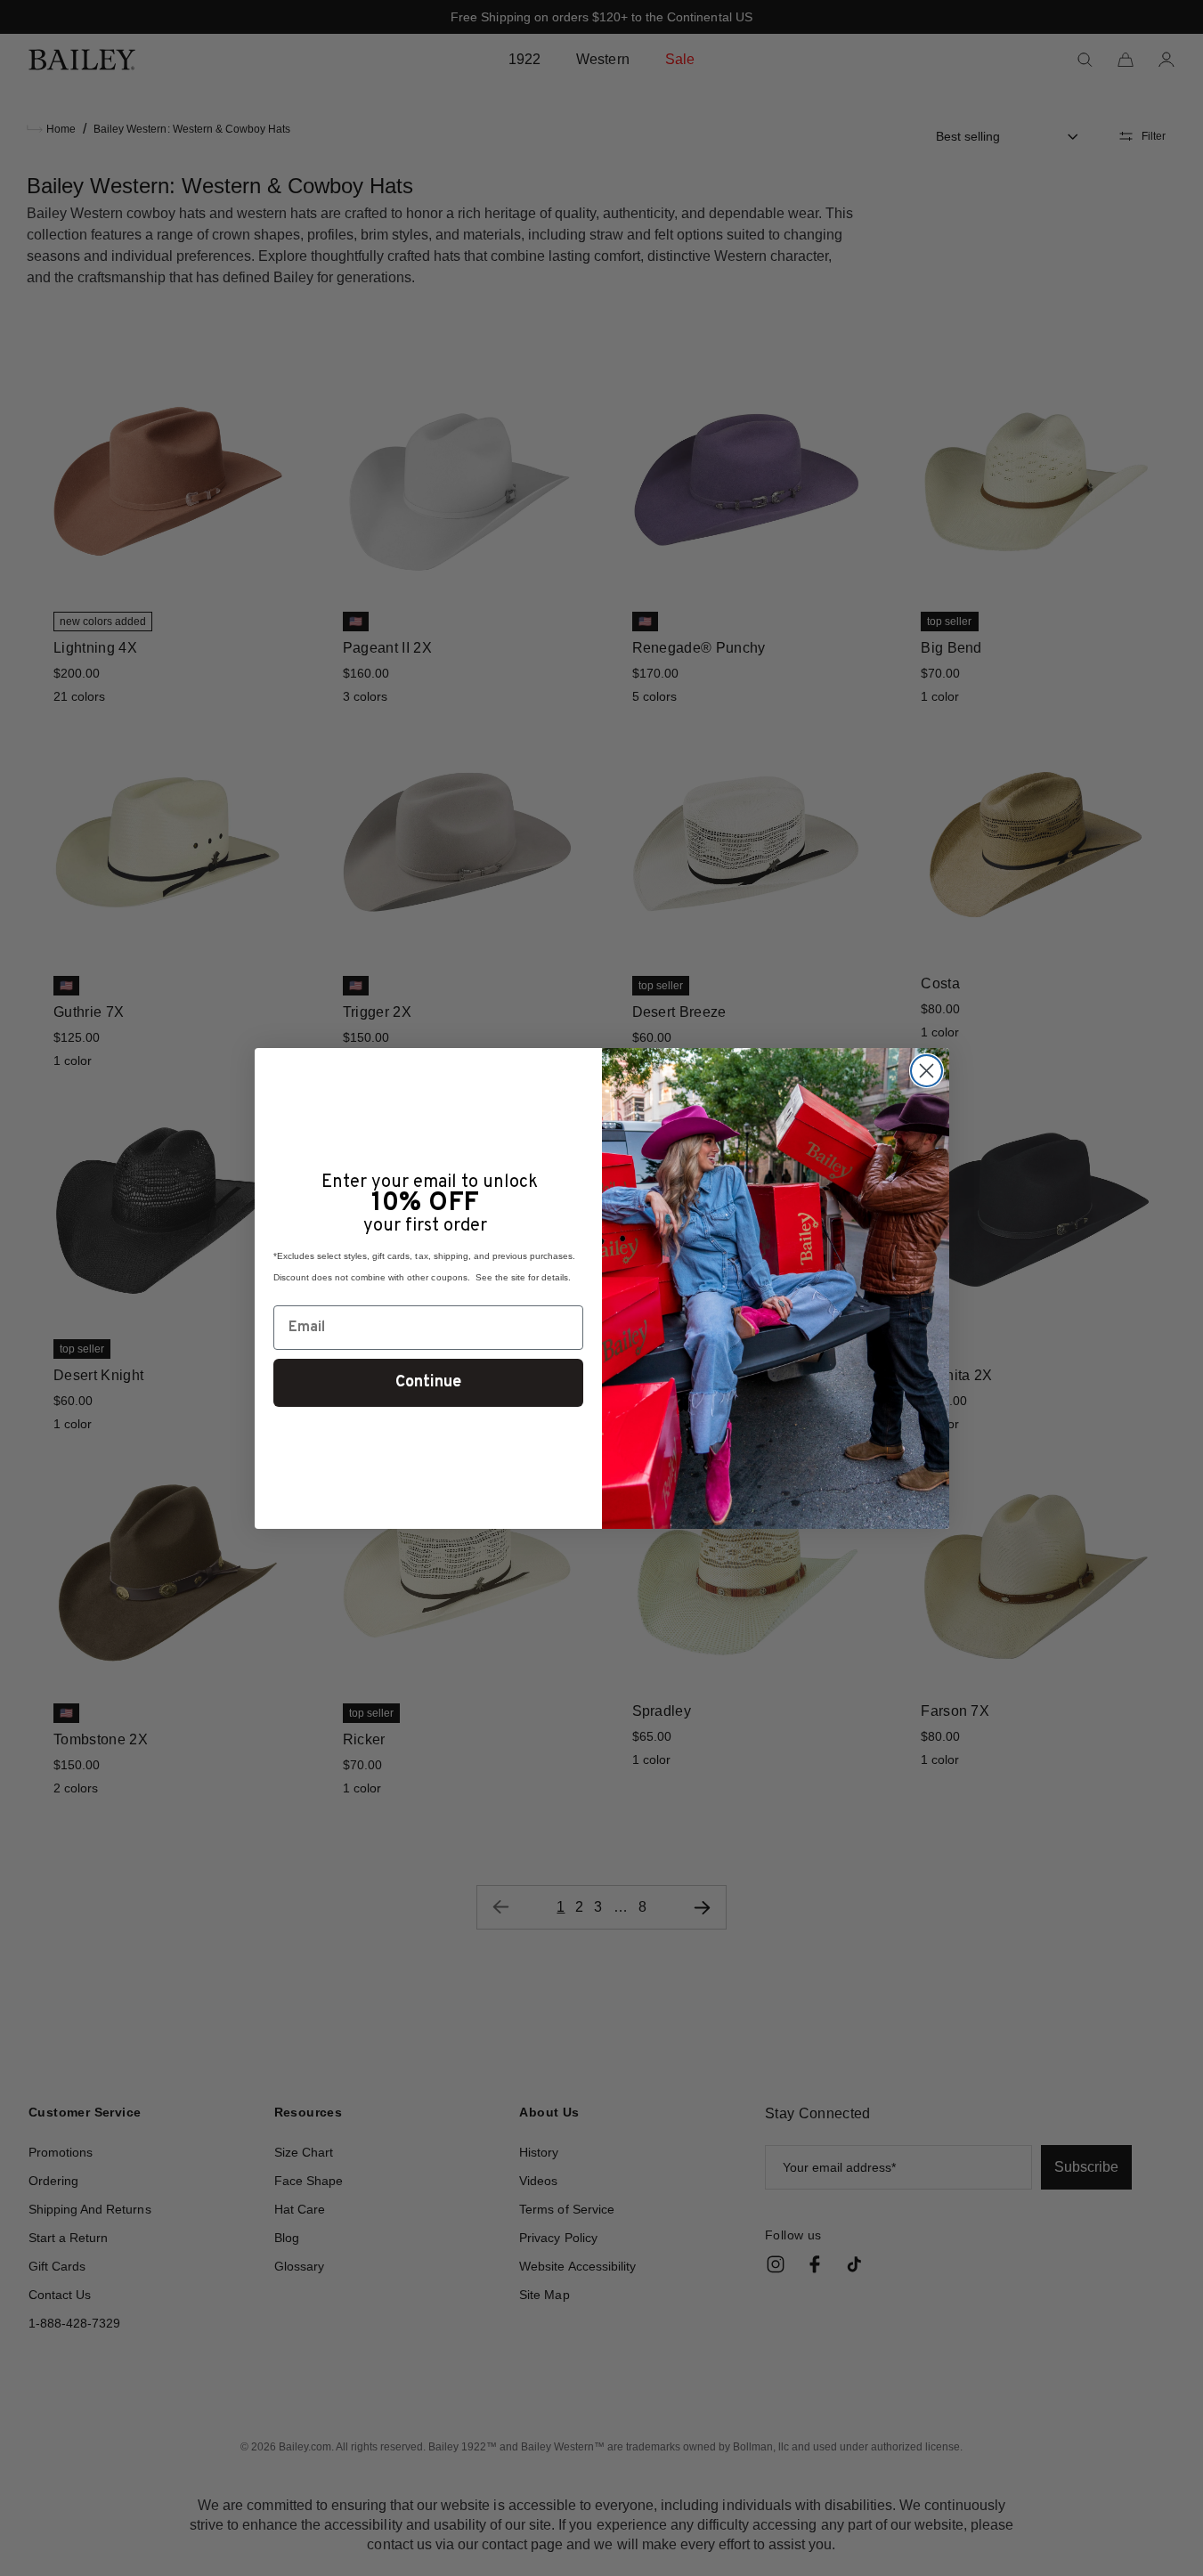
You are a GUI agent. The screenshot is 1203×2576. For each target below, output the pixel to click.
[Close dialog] (927, 1071)
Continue (428, 1382)
